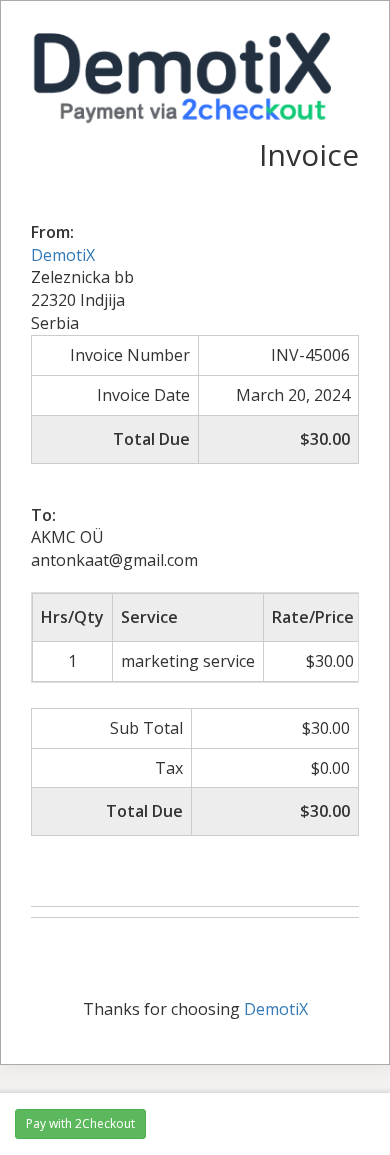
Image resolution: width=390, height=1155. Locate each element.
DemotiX (63, 255)
